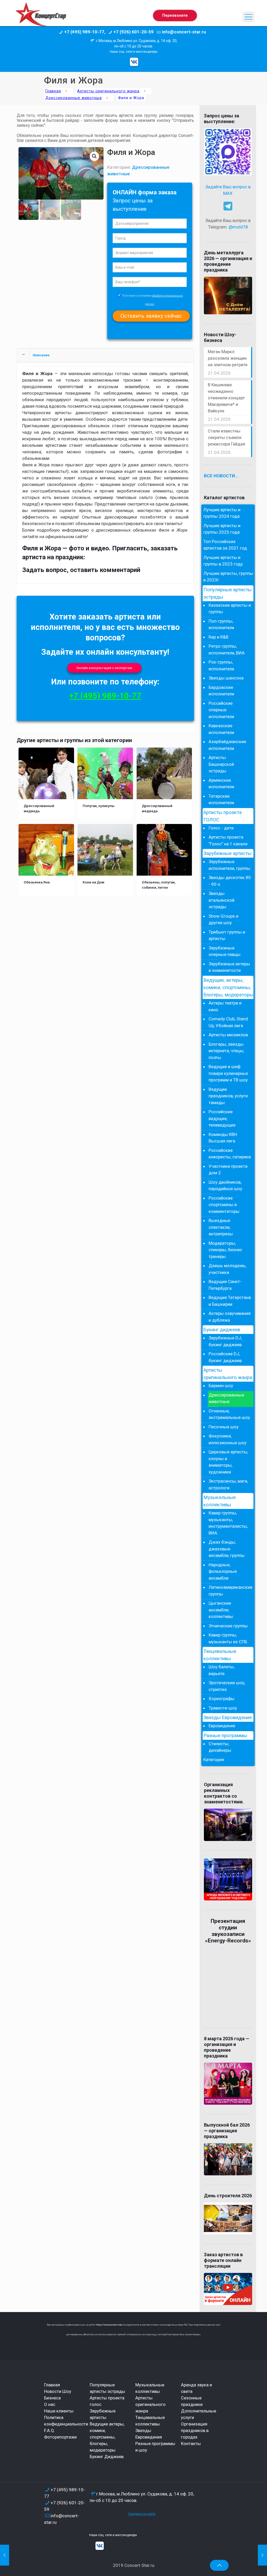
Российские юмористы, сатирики (230, 1154)
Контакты (191, 2443)
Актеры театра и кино (225, 1006)
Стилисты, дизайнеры (220, 1747)
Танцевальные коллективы (220, 1655)
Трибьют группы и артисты (227, 935)
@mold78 (238, 227)
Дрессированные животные (74, 98)
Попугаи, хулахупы (99, 806)
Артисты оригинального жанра (108, 91)
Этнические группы (228, 1626)
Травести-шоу (223, 1708)
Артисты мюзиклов (228, 1035)
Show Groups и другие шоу (223, 919)
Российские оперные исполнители (221, 710)
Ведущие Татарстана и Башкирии (230, 1301)
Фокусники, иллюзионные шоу (227, 1439)
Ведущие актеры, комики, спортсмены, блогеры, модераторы (107, 2437)
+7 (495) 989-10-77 (105, 696)
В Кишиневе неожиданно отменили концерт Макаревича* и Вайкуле (226, 398)
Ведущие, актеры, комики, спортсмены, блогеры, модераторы (228, 988)
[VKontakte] (134, 62)
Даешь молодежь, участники (227, 1269)
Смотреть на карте (142, 2514)
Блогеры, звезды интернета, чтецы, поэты (226, 1051)
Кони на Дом (93, 882)
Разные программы (225, 1736)
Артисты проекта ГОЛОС (223, 816)
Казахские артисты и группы (230, 609)
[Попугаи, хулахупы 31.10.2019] (262, 2555)
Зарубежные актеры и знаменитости (229, 967)
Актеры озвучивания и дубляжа (230, 1317)
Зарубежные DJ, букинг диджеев (225, 1341)
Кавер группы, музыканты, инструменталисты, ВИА (228, 1523)
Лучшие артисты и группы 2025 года (222, 529)
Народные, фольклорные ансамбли (223, 1571)
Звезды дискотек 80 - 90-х (230, 881)
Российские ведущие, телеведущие (222, 1118)
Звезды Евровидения (227, 1718)
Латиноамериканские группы (230, 1591)
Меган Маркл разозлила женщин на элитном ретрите (228, 358)
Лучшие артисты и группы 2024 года (222, 513)
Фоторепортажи (60, 2437)
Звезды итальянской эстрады (222, 900)
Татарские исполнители (221, 799)
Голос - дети (221, 828)
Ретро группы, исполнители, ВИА (227, 649)
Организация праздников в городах (195, 2430)
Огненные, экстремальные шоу (229, 1414)
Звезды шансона (226, 678)
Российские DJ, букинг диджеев (225, 1357)
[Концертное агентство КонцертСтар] (41, 17)
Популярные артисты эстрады (227, 593)
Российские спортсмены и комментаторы (224, 1205)
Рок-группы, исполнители (221, 665)
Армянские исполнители (221, 784)
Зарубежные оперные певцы (224, 951)
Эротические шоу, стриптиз (227, 1686)
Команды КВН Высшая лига (223, 1138)
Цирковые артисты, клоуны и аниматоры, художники (228, 1462)
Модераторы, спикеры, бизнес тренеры (225, 1250)
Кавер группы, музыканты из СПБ (228, 1638)
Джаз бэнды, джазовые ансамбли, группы (227, 1549)
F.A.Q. (50, 2430)
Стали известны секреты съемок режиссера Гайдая (226, 437)
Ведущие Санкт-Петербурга (225, 1285)
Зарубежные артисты (227, 853)
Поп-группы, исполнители (221, 624)
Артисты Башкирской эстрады (221, 764)
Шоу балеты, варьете (222, 1670)
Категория (214, 1760)
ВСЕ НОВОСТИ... (221, 476)
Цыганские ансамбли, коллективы (221, 1610)
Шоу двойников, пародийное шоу (225, 1185)
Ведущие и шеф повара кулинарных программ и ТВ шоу (228, 1073)
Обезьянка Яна (37, 882)
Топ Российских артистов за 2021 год (225, 545)
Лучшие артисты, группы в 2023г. (228, 577)
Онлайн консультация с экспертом (104, 668)
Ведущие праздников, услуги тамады (228, 1096)
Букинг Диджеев (107, 2457)
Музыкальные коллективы (220, 1501)
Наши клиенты (59, 2411)
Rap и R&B (219, 637)
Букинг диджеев (222, 1330)
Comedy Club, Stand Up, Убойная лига (228, 1022)
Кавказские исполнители (221, 729)
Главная (53, 91)
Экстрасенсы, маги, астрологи (228, 1484)
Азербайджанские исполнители (227, 745)
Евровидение (222, 1726)
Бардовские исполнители (221, 691)
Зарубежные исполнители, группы (229, 865)
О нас (50, 2404)
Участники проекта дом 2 (228, 1170)
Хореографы (222, 1699)
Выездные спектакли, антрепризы (221, 1227)
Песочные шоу (224, 1427)
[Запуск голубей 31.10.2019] (5, 2555)
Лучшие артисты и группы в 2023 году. (224, 561)
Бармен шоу (221, 1386)
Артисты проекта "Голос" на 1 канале (228, 840)
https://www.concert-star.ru (111, 2325)
